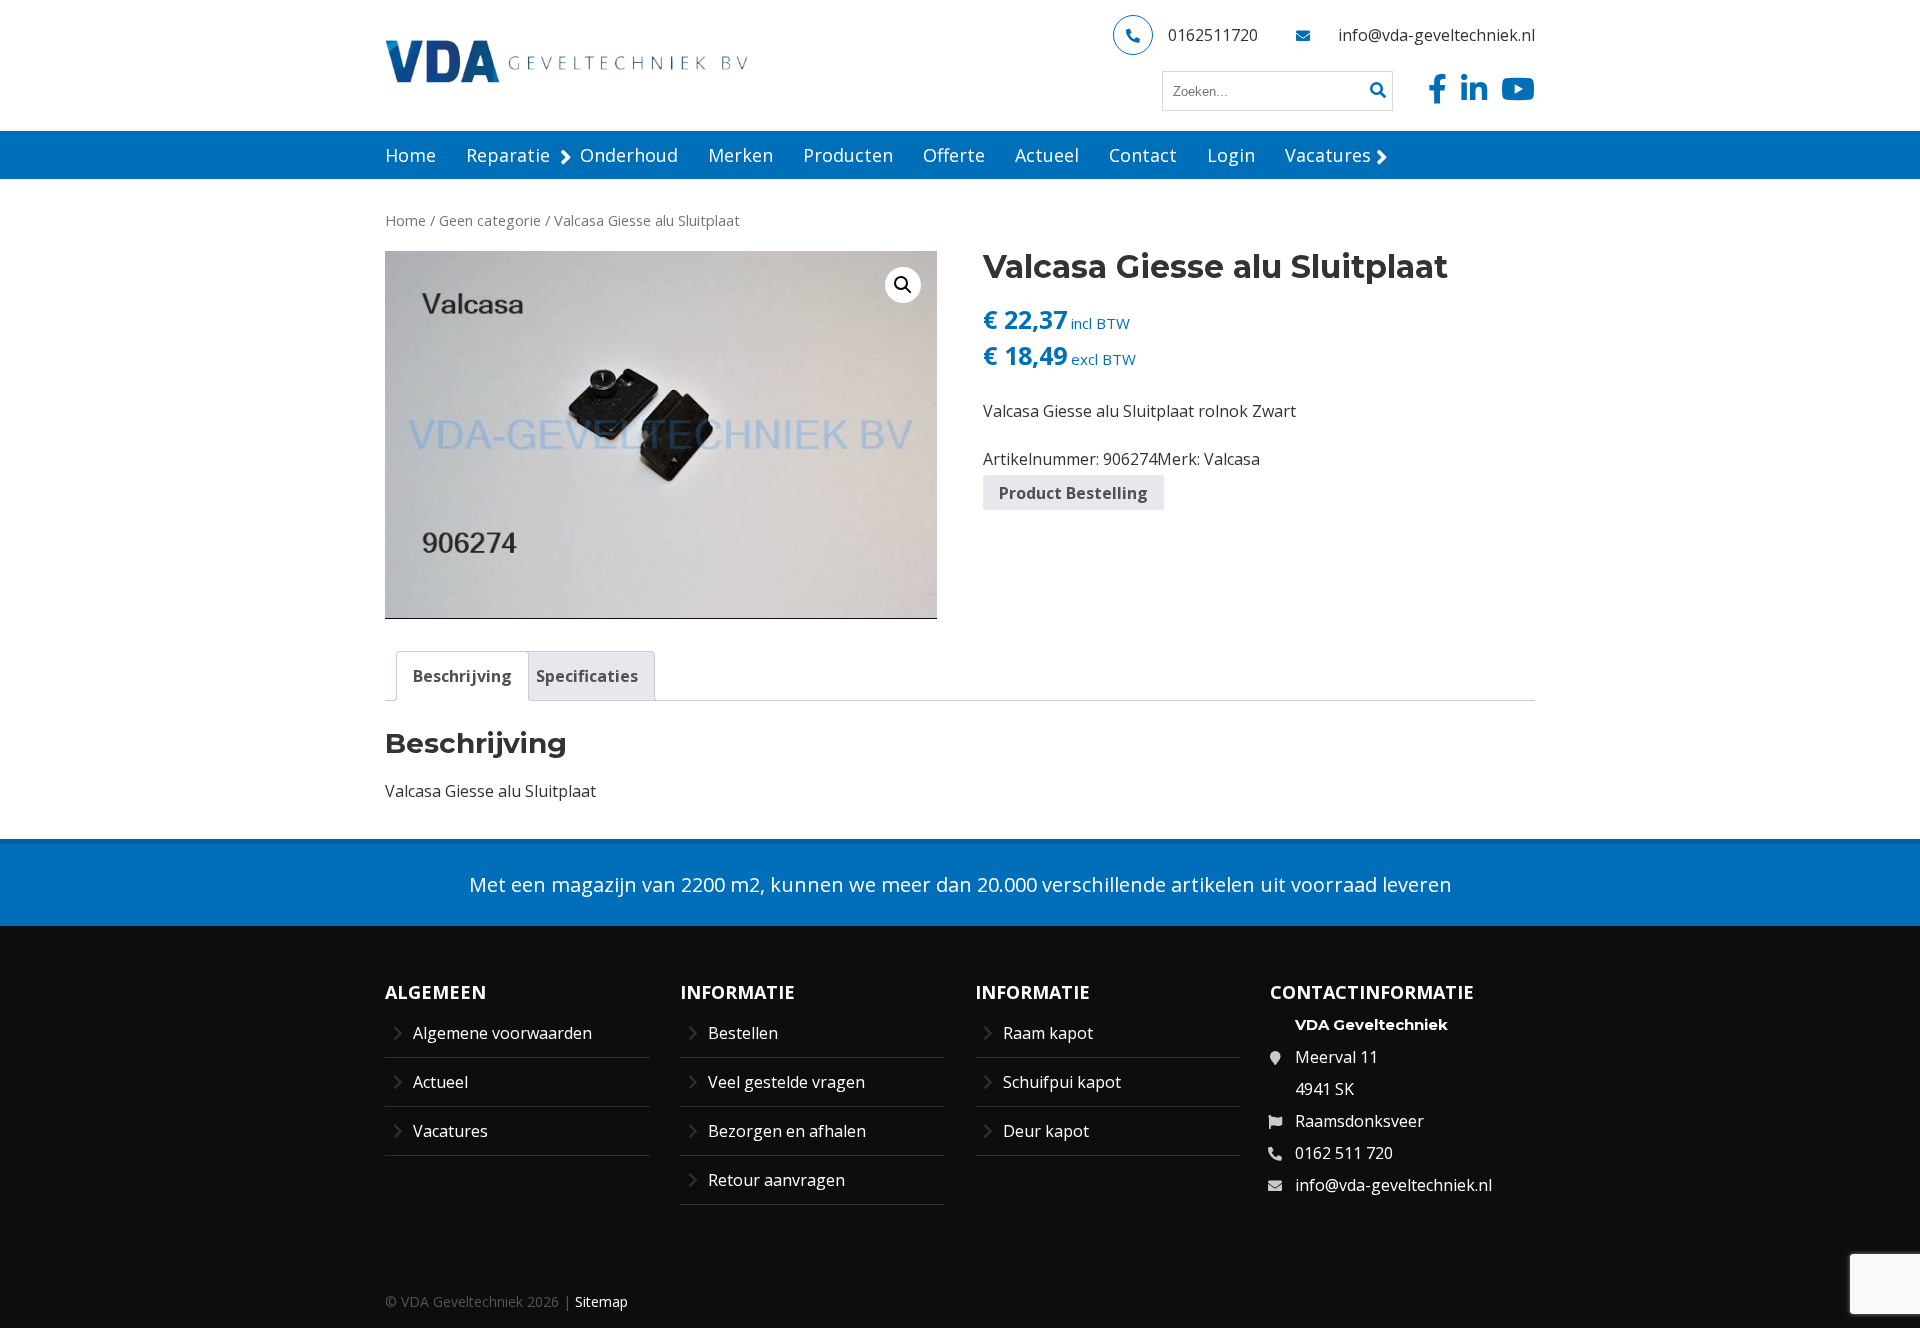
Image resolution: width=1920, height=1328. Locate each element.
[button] (903, 285)
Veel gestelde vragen (786, 1082)
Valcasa (1232, 459)
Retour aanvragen (776, 1180)
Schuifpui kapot (1062, 1082)
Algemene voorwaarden (502, 1033)
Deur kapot (1046, 1131)
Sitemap (601, 1301)
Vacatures (450, 1131)
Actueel (440, 1082)
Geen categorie (490, 220)
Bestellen (743, 1033)
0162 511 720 (1344, 1153)
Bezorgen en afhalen (787, 1131)
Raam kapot (1048, 1033)
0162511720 (1213, 35)
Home (405, 220)
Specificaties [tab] (587, 676)
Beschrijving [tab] (462, 676)
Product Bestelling (1073, 493)
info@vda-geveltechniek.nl (1436, 35)
